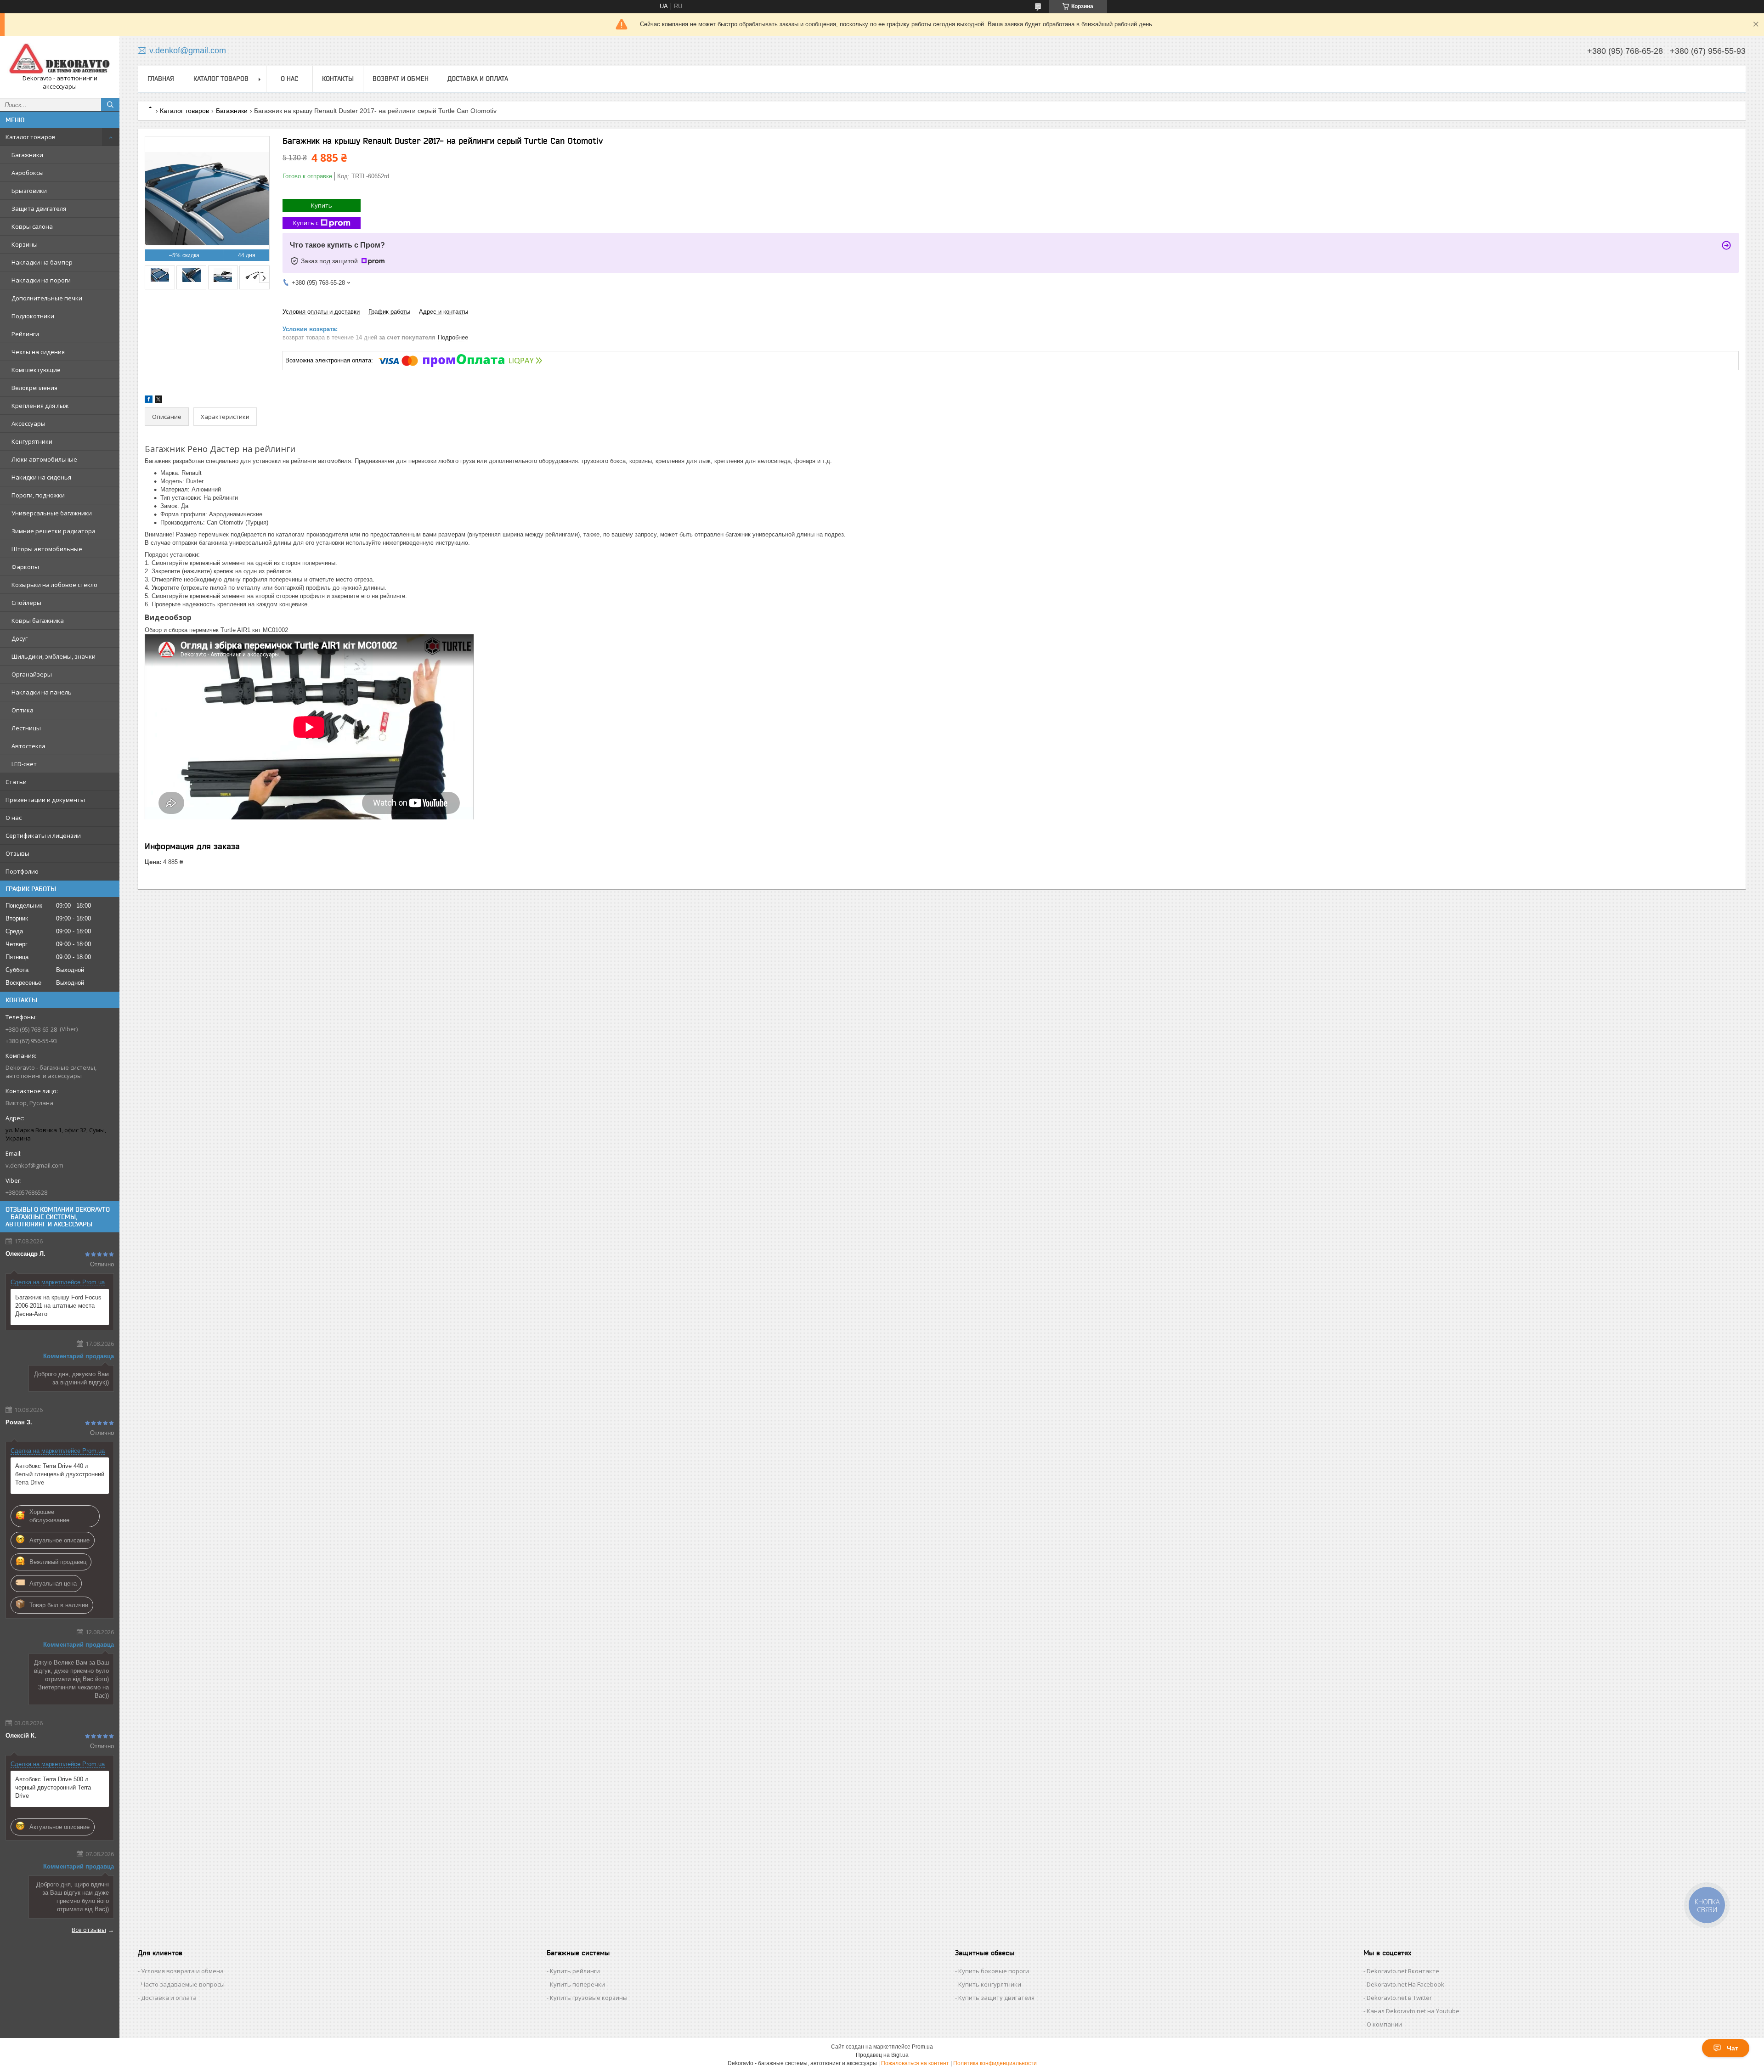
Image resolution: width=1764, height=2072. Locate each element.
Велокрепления (34, 388)
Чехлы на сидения (38, 352)
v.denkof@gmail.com (34, 1165)
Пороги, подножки (38, 495)
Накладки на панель (42, 692)
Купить (322, 205)
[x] (158, 401)
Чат (1733, 2048)
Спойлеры (26, 603)
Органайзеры (32, 674)
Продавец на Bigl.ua (882, 2055)
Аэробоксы (28, 173)
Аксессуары (28, 423)
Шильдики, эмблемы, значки (54, 656)
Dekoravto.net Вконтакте (1403, 1971)
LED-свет (24, 764)
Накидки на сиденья (41, 477)
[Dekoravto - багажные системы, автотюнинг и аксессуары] (60, 59)
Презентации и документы (45, 800)
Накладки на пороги (41, 280)
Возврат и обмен (401, 79)
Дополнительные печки (47, 298)
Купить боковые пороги (994, 1971)
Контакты (338, 79)
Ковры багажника (38, 621)
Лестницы (26, 728)
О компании (1384, 2024)
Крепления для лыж (40, 406)
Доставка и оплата (478, 79)
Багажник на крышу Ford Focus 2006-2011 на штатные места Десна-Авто (58, 1306)
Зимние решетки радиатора (54, 531)
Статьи (16, 782)
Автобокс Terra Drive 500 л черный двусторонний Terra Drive (53, 1787)
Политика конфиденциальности (995, 2063)
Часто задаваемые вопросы (183, 1984)
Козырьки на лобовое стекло (54, 585)
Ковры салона (32, 226)
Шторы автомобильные (47, 549)
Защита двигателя (39, 209)
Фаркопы (25, 567)
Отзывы (17, 853)
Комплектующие (36, 370)
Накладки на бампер (42, 262)
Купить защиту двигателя (996, 1998)
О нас (14, 818)
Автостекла (28, 746)
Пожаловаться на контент (915, 2063)
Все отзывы (89, 1930)
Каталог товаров (31, 137)
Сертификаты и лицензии (43, 836)
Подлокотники (33, 316)
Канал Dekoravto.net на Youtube (1413, 2011)
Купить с (306, 223)
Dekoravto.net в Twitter (1399, 1998)
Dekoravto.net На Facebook (1405, 1984)
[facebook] (149, 401)
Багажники (27, 155)
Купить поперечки (577, 1984)
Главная (161, 79)
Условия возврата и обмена (182, 1971)
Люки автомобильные (44, 459)
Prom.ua (922, 2047)
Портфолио (22, 871)
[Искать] (110, 105)
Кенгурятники (32, 441)
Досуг (20, 638)
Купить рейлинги (575, 1971)
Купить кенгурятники (990, 1984)
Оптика (23, 710)
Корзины (25, 244)
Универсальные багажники (52, 513)
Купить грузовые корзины (589, 1998)
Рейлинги (25, 334)
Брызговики (29, 191)
